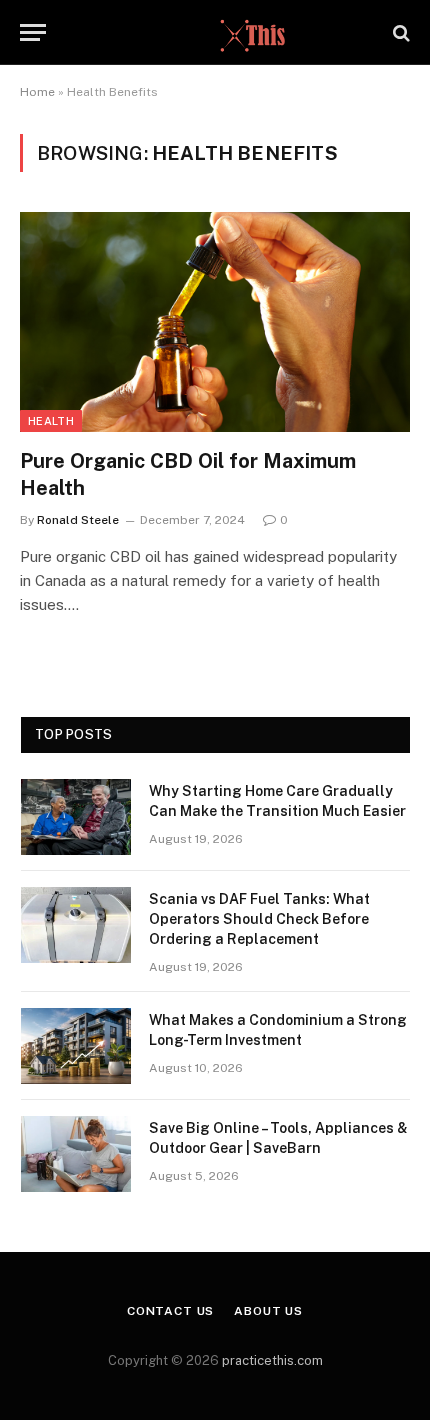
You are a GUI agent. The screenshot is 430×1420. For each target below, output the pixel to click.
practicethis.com (272, 1360)
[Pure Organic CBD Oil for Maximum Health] (215, 321)
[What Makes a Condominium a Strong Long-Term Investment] (76, 1046)
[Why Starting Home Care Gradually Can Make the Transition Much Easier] (76, 817)
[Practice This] (214, 32)
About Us (268, 1311)
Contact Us (170, 1311)
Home (37, 92)
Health (51, 421)
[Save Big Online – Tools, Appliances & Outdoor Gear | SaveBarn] (76, 1154)
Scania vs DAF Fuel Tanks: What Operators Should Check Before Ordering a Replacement (259, 919)
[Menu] (33, 32)
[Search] (399, 32)
